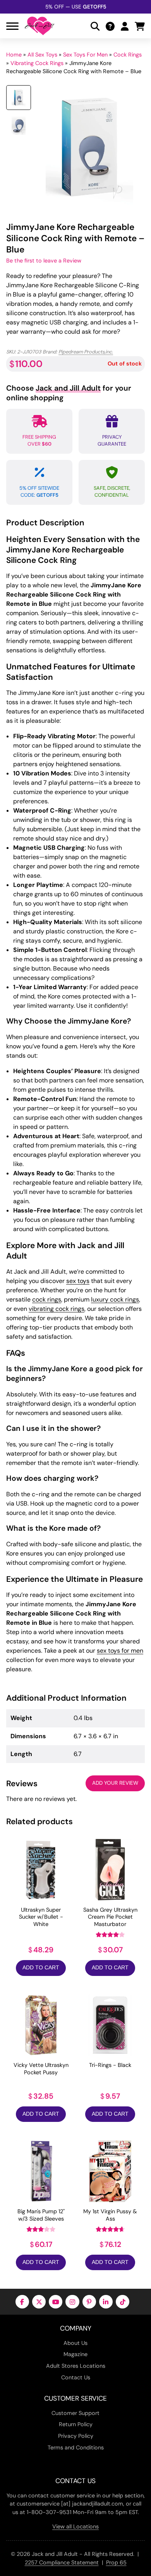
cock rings (47, 1299)
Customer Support (75, 2413)
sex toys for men (120, 1651)
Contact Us (76, 2377)
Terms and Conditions (76, 2447)
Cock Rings (128, 55)
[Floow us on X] (39, 2302)
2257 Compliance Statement (62, 2562)
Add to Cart (41, 1968)
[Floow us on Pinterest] (89, 2302)
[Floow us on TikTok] (123, 2302)
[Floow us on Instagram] (72, 2302)
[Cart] (140, 26)
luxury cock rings (115, 1299)
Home (14, 55)
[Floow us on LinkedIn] (106, 2302)
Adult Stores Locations (76, 2366)
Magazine (75, 2354)
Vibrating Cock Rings (37, 63)
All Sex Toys (42, 55)
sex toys (78, 1281)
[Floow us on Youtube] (56, 2302)
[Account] (125, 26)
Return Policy (76, 2424)
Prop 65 (116, 2562)
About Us (75, 2343)
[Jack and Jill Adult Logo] (39, 26)
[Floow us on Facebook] (22, 2302)
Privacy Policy (76, 2436)
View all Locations (75, 2526)
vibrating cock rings (57, 1309)
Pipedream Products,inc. (86, 352)
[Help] (110, 26)
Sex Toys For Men (85, 55)
